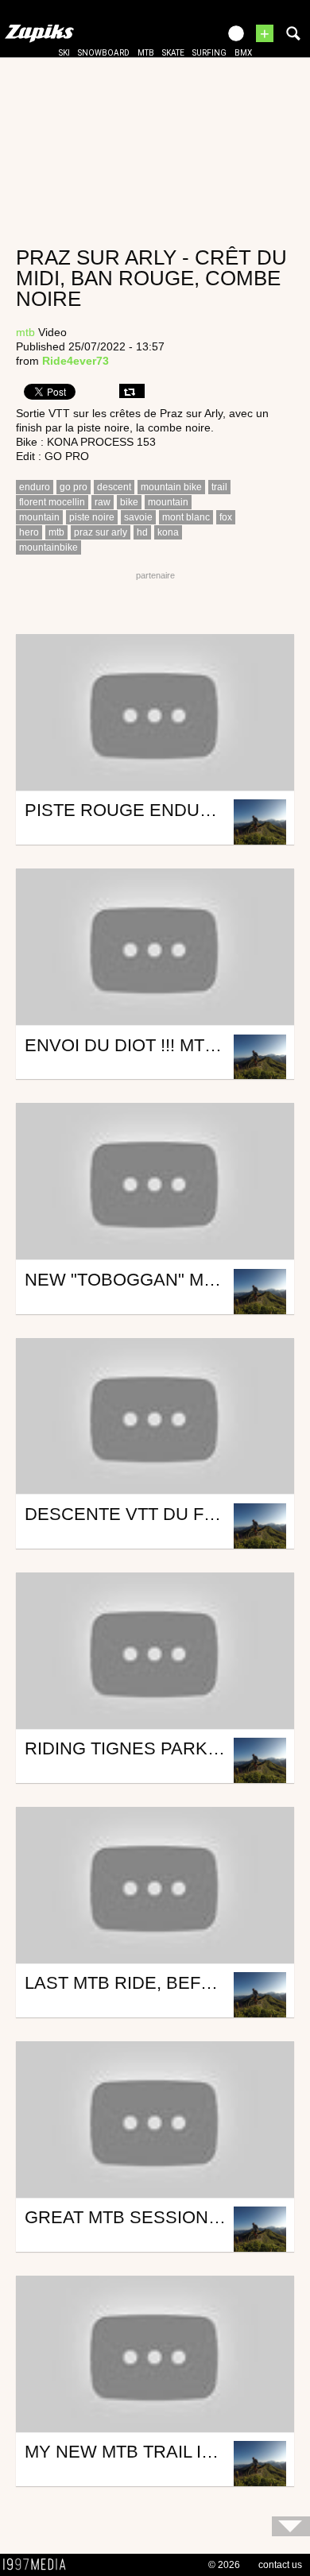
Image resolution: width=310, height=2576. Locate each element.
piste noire (92, 517)
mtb (146, 53)
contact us (280, 2565)
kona (168, 532)
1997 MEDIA (39, 2565)
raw (103, 502)
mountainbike (48, 547)
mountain (168, 502)
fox (226, 517)
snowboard (104, 53)
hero (29, 532)
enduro (35, 487)
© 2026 (224, 2565)
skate (173, 53)
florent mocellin (52, 502)
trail (219, 487)
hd (142, 532)
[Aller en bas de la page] (291, 2526)
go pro (74, 487)
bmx (243, 53)
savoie (138, 517)
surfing (209, 53)
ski (64, 53)
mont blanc (186, 517)
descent (114, 487)
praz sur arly (101, 532)
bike (129, 502)
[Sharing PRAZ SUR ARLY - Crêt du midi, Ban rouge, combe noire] (132, 391)
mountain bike (171, 487)
